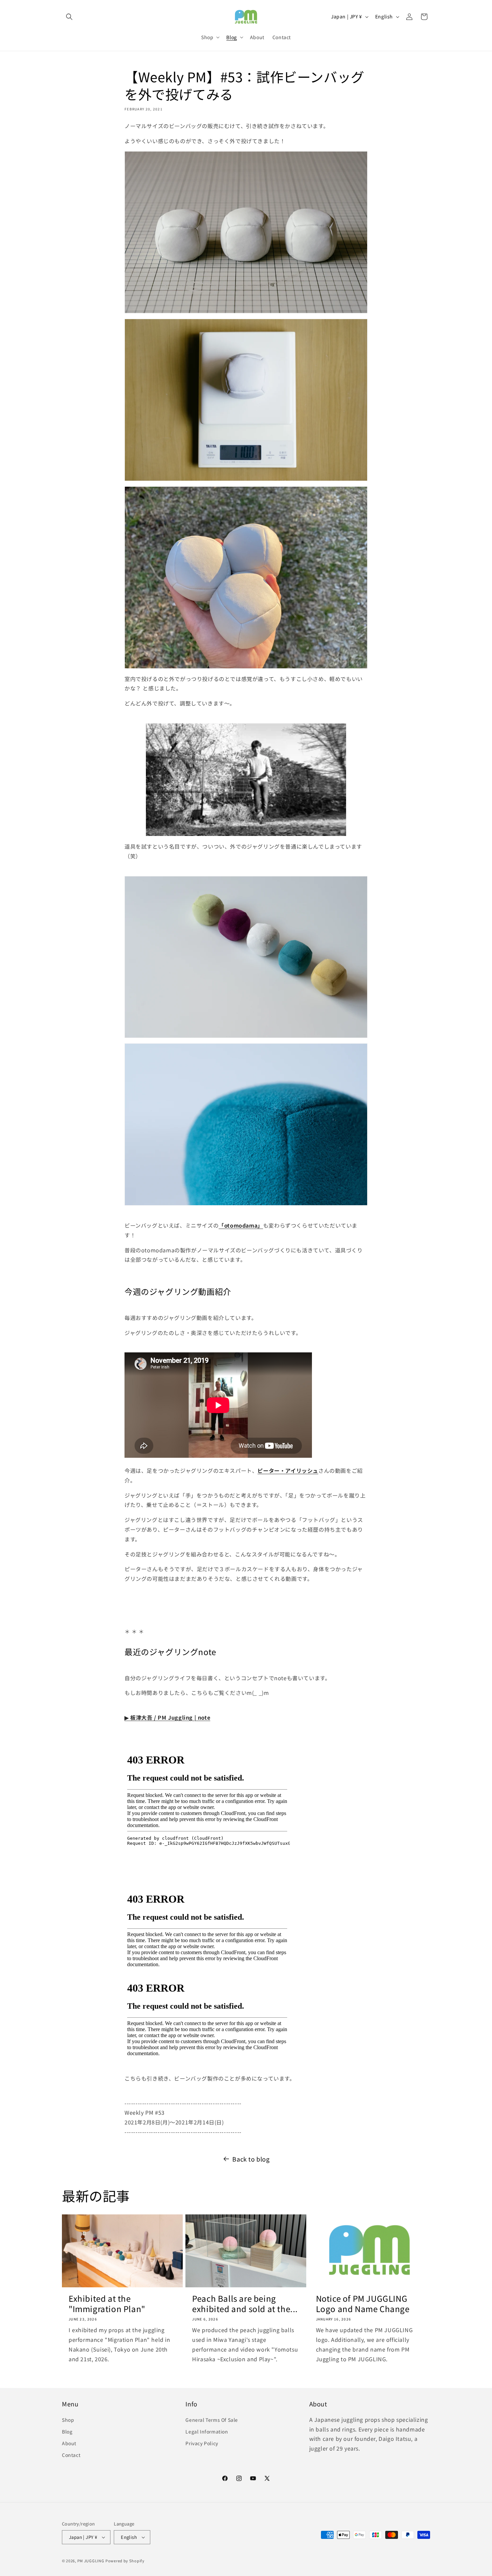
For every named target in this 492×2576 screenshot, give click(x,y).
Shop (68, 2420)
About (69, 2443)
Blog (67, 2431)
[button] (69, 17)
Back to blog (251, 2159)
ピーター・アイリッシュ (288, 1470)
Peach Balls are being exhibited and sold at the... (245, 2303)
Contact (71, 2455)
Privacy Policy (202, 2443)
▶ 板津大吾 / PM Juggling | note (167, 1717)
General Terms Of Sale (212, 2420)
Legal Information (207, 2431)
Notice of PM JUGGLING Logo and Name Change (363, 2303)
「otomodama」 (241, 1225)
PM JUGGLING (91, 2561)
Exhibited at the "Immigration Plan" (107, 2303)
